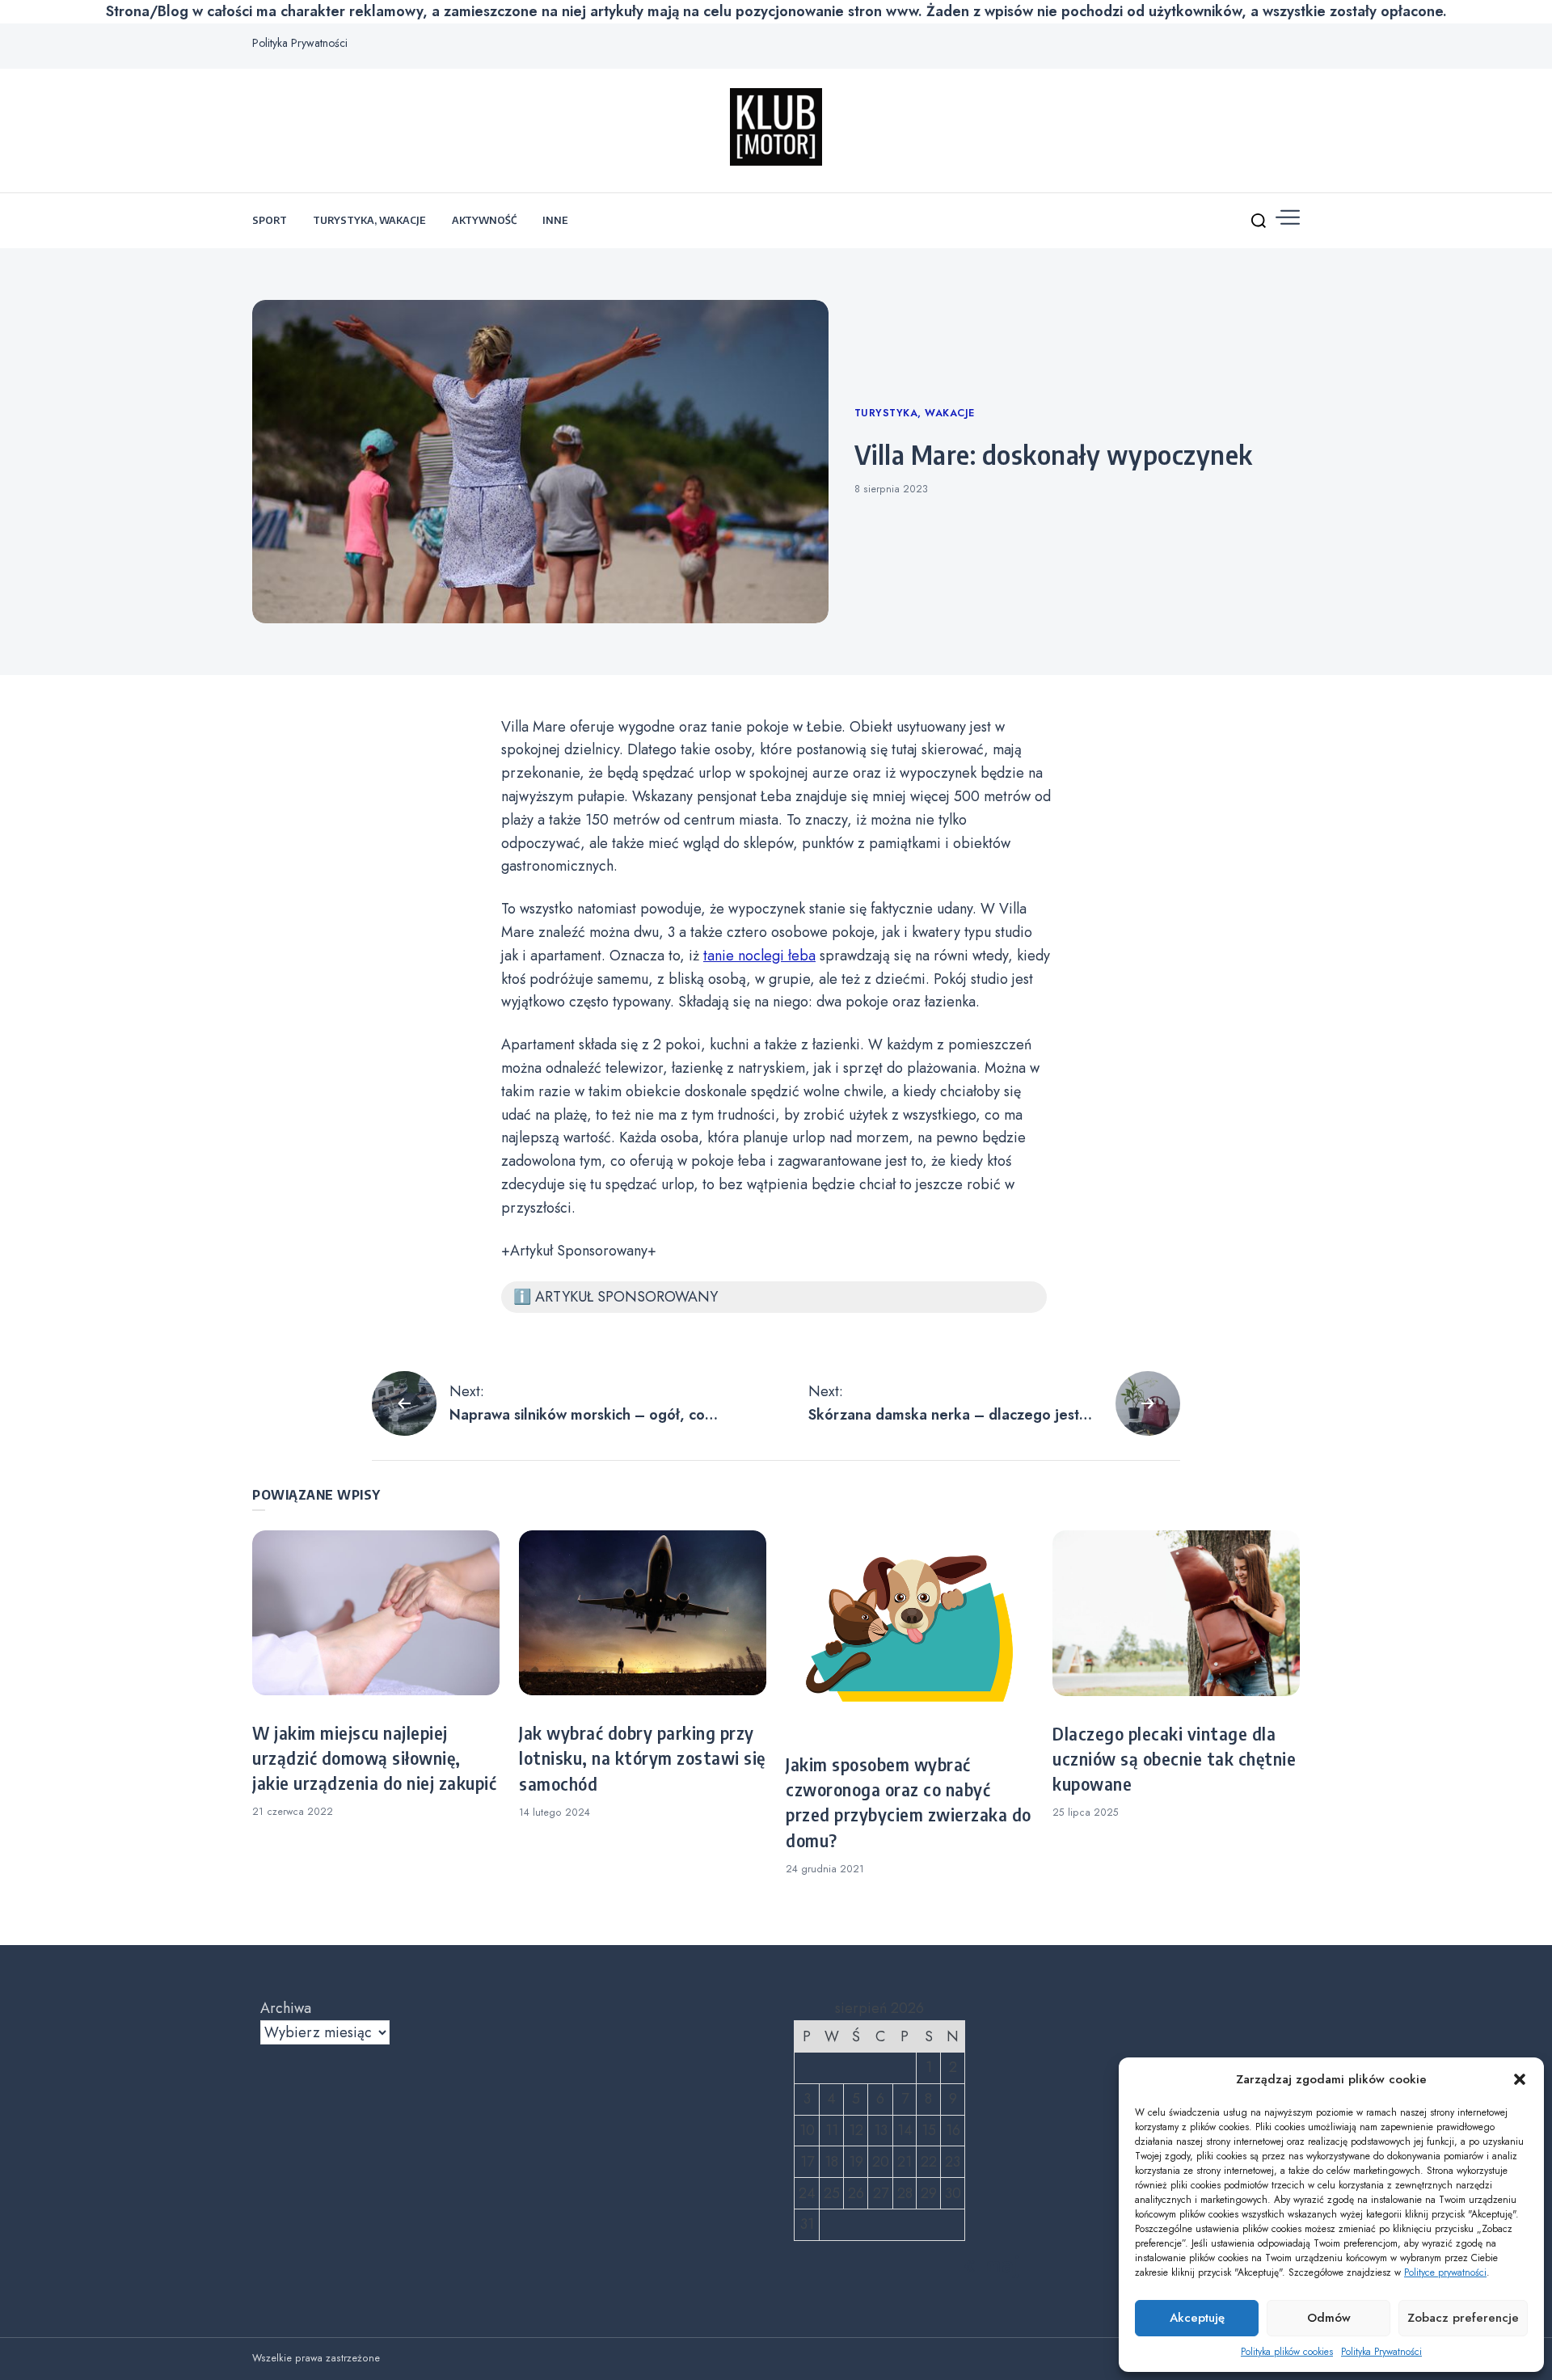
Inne (555, 220)
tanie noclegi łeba (759, 956)
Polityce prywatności (1445, 2272)
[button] (1520, 2079)
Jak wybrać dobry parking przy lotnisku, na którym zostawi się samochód (642, 1758)
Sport (270, 220)
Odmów (1329, 2318)
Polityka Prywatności (1381, 2352)
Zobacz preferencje (1463, 2318)
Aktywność (484, 220)
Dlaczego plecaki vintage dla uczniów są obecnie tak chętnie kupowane (1174, 1759)
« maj (992, 2264)
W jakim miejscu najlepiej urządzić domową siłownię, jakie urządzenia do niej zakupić (374, 1758)
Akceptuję (1197, 2318)
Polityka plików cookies (1287, 2352)
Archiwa (286, 2008)
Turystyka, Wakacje (369, 220)
